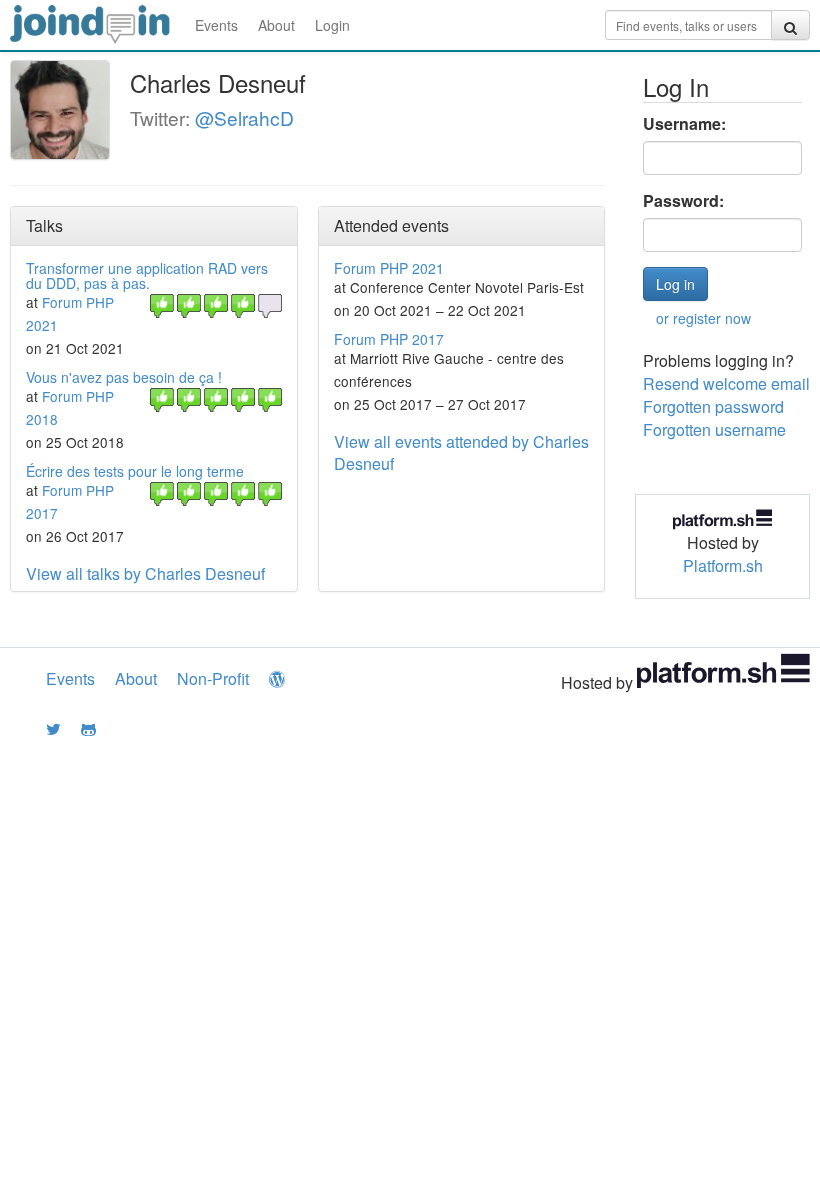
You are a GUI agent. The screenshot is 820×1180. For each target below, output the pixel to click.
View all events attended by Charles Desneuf (461, 453)
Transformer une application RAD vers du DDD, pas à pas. (147, 275)
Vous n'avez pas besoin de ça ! (124, 377)
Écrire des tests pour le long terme (135, 471)
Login (332, 25)
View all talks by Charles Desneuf (145, 573)
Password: (683, 201)
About (276, 25)
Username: (684, 124)
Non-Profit (213, 678)
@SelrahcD (244, 117)
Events (216, 25)
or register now (703, 318)
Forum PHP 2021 (389, 268)
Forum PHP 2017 (389, 339)
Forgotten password (713, 406)
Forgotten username (714, 429)
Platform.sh (723, 565)
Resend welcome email (726, 383)
